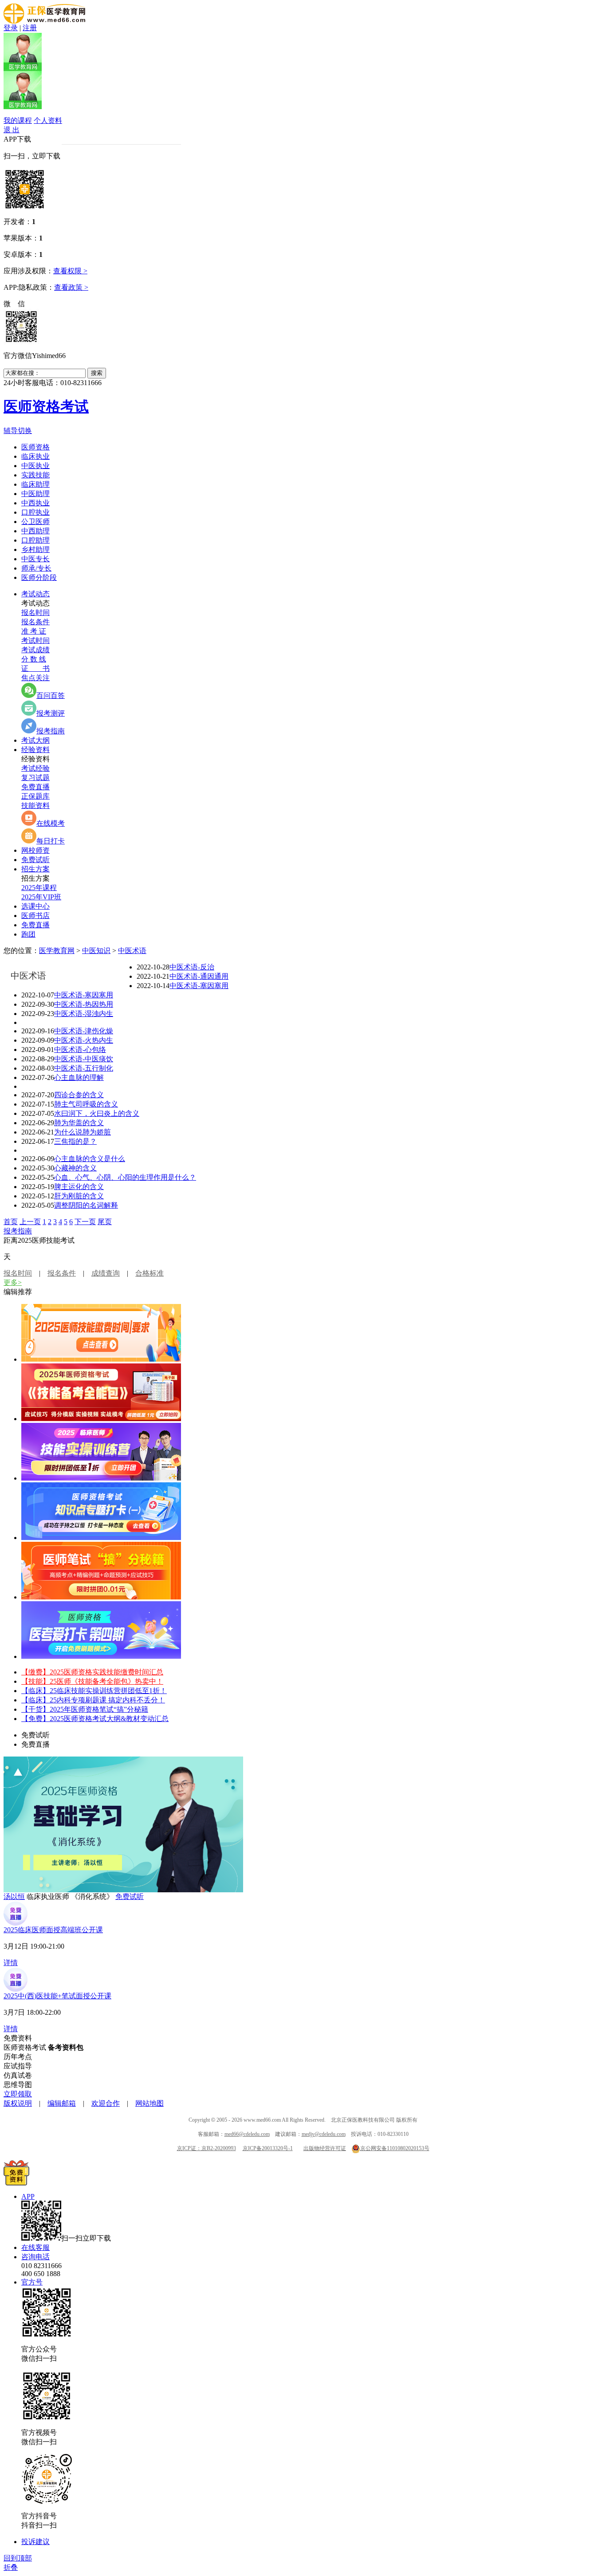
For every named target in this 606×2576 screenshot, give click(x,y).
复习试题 (35, 778)
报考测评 (51, 713)
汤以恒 (14, 1897)
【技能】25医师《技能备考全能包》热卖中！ (92, 1681)
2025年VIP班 (41, 897)
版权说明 (18, 2103)
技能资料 (35, 805)
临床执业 (35, 456)
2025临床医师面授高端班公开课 (53, 1930)
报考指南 (51, 731)
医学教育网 (57, 951)
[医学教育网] (44, 21)
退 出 (12, 130)
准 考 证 (34, 631)
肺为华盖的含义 (79, 1123)
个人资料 (48, 120)
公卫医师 (35, 522)
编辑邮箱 (62, 2103)
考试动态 (35, 594)
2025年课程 (39, 888)
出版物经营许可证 (325, 2148)
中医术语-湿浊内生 (84, 1014)
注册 (30, 28)
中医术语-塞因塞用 (199, 986)
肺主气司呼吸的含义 (86, 1104)
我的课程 (18, 120)
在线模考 (51, 823)
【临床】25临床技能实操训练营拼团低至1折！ (94, 1691)
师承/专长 (36, 568)
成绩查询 (106, 1273)
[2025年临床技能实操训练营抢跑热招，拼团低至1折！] (101, 1478)
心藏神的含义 (75, 1168)
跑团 (28, 934)
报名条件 (35, 622)
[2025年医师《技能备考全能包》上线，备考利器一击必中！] (101, 1419)
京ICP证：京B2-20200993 (207, 2148)
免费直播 (35, 787)
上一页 (30, 1222)
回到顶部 (18, 2558)
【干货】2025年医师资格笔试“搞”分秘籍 (85, 1709)
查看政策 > (71, 287)
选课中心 (35, 906)
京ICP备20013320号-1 (268, 2148)
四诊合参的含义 (79, 1095)
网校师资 (35, 850)
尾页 (105, 1222)
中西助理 (35, 531)
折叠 (11, 2567)
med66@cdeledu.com (247, 2134)
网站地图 (150, 2103)
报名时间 (35, 612)
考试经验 (35, 768)
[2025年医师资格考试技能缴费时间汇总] (101, 1359)
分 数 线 (34, 659)
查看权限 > (70, 271)
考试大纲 (35, 740)
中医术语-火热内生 (84, 1040)
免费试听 (35, 860)
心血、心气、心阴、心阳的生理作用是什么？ (125, 1177)
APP (28, 2196)
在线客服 (35, 2247)
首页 (11, 1222)
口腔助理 (35, 540)
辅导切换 (18, 431)
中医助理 (35, 494)
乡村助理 (35, 549)
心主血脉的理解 (79, 1077)
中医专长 (35, 559)
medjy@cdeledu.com (324, 2134)
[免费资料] (16, 2183)
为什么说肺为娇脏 (83, 1132)
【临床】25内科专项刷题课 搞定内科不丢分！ (93, 1700)
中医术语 (132, 951)
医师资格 (35, 447)
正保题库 (35, 796)
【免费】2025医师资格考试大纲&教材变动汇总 (95, 1719)
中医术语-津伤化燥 (84, 1031)
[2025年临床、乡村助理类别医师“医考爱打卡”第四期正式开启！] (101, 1656)
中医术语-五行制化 (84, 1068)
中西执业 (35, 503)
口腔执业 (35, 512)
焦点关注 (35, 678)
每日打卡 (51, 841)
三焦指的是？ (75, 1141)
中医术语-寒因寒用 (84, 995)
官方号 (32, 2282)
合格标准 (150, 1273)
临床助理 (35, 484)
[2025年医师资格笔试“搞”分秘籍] (101, 1597)
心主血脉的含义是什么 (90, 1159)
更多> (13, 1282)
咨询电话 (35, 2257)
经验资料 (35, 750)
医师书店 (35, 916)
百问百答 (51, 695)
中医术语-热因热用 (84, 1004)
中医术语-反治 (192, 967)
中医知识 (96, 951)
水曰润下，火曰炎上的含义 (97, 1113)
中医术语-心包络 (80, 1050)
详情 (11, 1963)
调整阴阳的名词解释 (86, 1205)
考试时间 (35, 640)
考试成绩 (35, 650)
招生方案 (35, 869)
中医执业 (35, 466)
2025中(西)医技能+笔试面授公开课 (57, 1996)
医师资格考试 (46, 406)
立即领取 (18, 2094)
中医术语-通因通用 (199, 976)
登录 (11, 28)
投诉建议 (35, 2542)
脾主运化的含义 (79, 1187)
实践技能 (35, 475)
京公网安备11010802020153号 (395, 2148)
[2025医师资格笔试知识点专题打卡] (101, 1538)
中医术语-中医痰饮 (84, 1059)
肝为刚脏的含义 (79, 1196)
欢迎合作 (106, 2103)
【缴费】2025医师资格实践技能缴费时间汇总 (92, 1672)
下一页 (85, 1222)
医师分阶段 (39, 577)
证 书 (35, 668)
